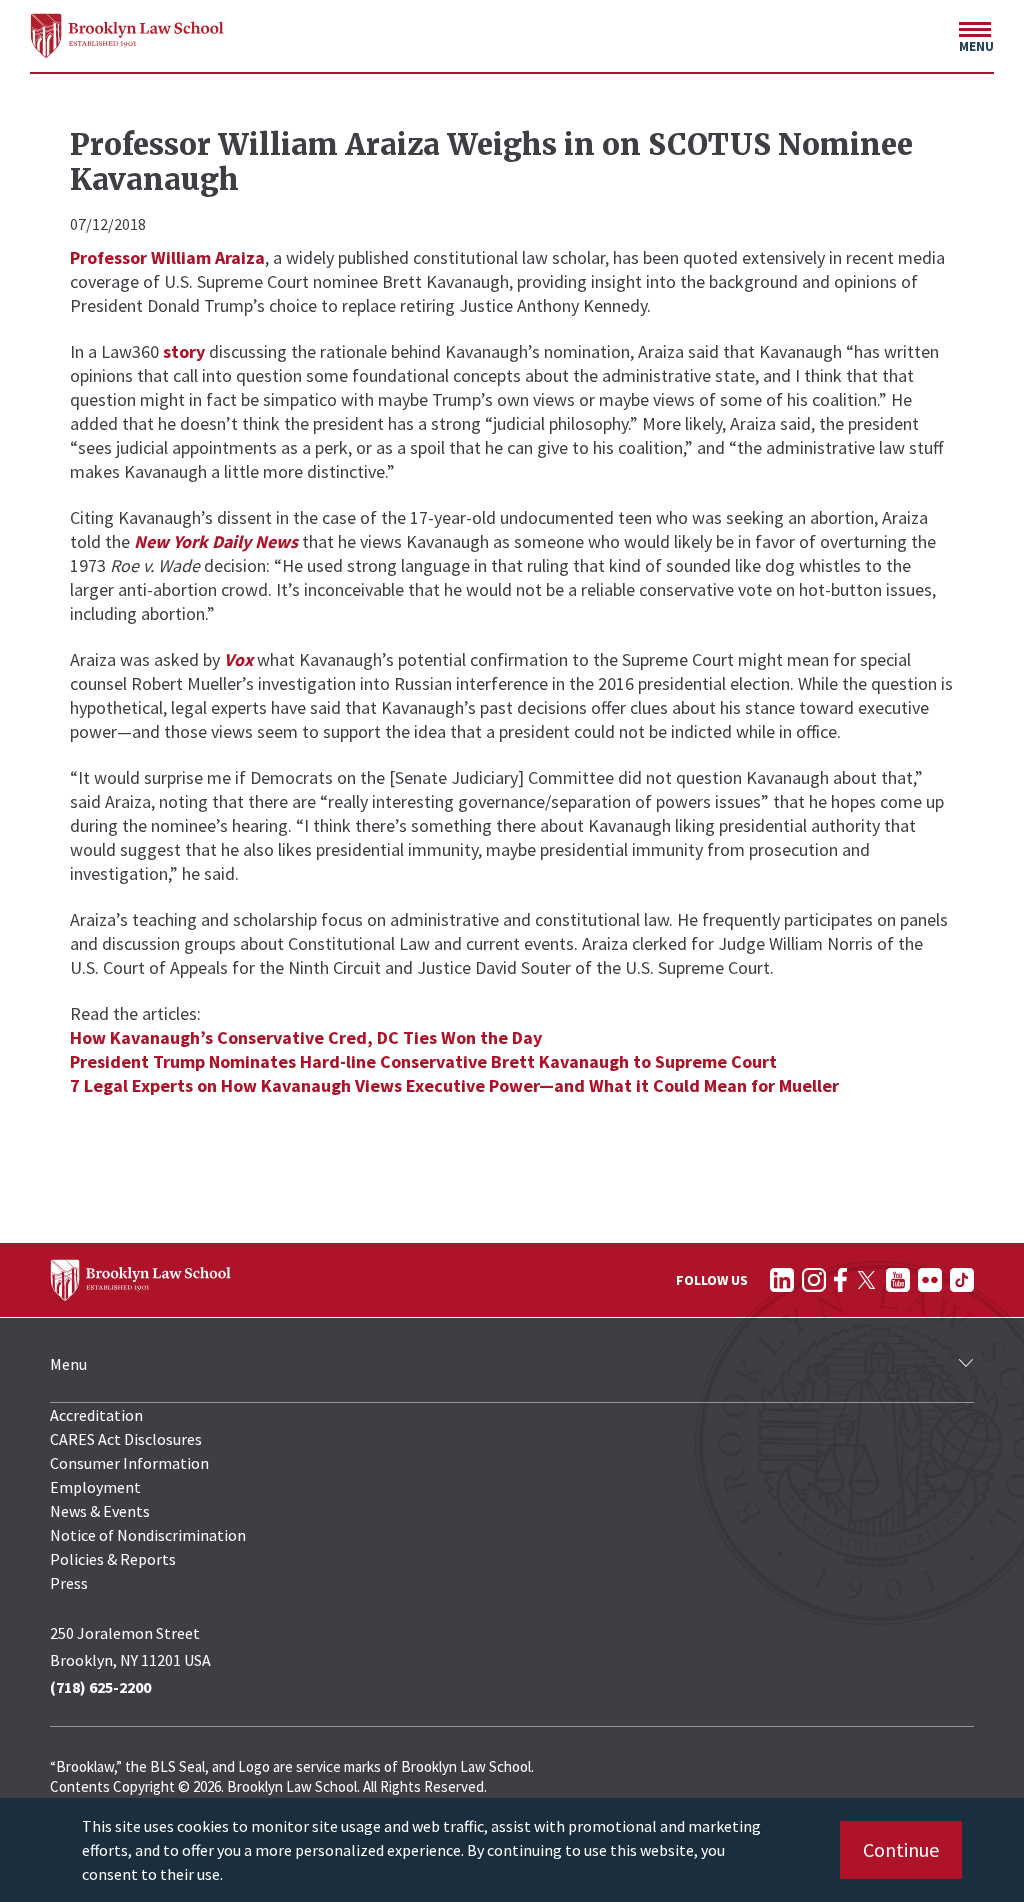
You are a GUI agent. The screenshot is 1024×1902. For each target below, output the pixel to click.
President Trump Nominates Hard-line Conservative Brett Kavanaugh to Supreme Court (423, 1061)
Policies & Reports (113, 1559)
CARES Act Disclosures (126, 1439)
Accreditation (96, 1415)
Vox (238, 659)
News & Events (100, 1511)
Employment (95, 1487)
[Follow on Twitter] (866, 1280)
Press (69, 1583)
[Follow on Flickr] (930, 1280)
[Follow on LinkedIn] (782, 1280)
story (184, 351)
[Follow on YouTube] (898, 1280)
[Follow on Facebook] (840, 1280)
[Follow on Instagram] (814, 1280)
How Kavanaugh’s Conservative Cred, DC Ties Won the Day (306, 1037)
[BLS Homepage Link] (127, 35)
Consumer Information (129, 1463)
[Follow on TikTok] (962, 1280)
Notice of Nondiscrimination (148, 1535)
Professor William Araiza (167, 257)
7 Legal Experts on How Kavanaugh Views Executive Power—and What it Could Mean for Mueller (454, 1085)
